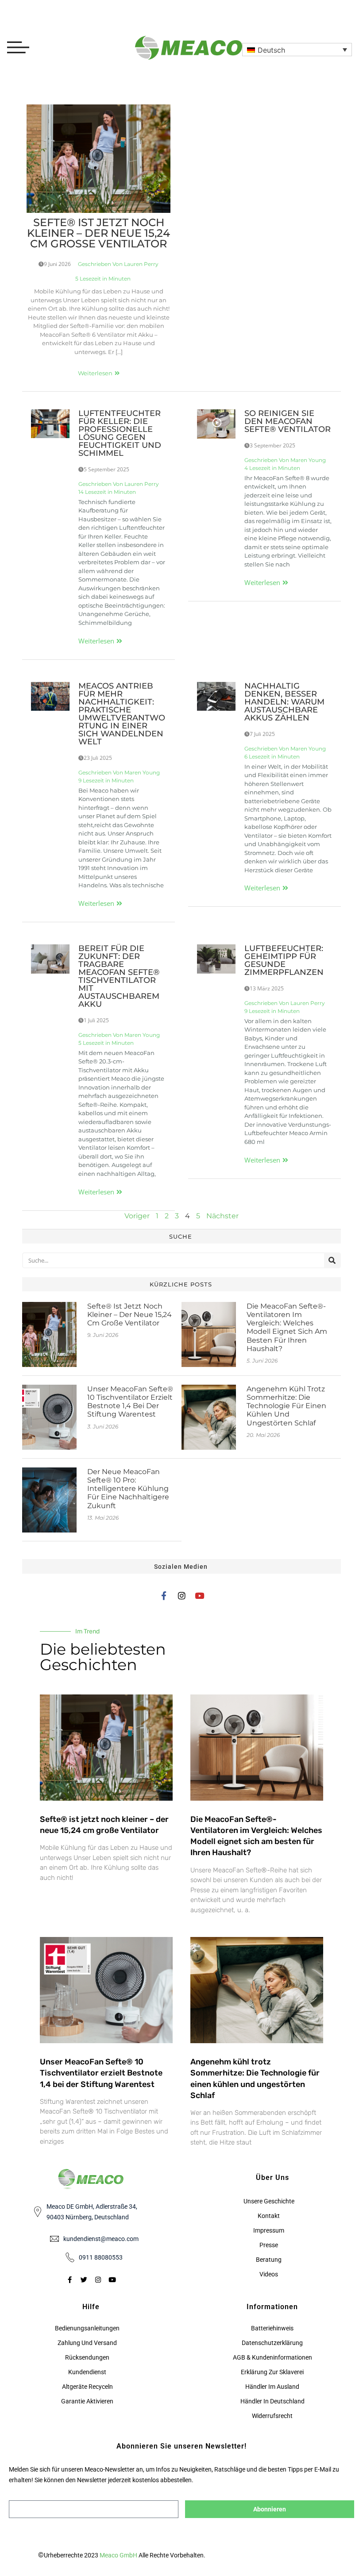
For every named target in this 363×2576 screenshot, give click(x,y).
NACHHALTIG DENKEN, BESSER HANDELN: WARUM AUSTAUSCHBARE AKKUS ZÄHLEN (284, 702)
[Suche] (332, 1260)
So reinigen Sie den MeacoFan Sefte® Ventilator (288, 421)
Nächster (222, 1216)
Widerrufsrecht (272, 2416)
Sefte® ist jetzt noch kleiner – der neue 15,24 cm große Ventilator (98, 233)
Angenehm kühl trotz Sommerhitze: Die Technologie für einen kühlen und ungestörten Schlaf (286, 1406)
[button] (297, 50)
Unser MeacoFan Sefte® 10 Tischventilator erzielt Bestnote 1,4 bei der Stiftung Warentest (130, 1402)
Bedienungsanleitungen (87, 2328)
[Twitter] (84, 2280)
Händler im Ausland (272, 2387)
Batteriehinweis (272, 2328)
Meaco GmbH (118, 2555)
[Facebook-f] (164, 1596)
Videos (269, 2274)
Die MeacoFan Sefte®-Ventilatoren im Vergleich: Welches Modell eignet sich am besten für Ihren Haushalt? (287, 1327)
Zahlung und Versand (87, 2343)
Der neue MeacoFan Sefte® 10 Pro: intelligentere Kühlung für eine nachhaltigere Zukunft (128, 1489)
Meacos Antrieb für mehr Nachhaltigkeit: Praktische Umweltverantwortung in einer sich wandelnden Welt (122, 714)
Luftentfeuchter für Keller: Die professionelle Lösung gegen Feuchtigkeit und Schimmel (120, 433)
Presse (269, 2245)
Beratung (269, 2260)
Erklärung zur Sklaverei (272, 2372)
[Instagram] (182, 1596)
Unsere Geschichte (269, 2201)
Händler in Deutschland (272, 2401)
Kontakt (269, 2216)
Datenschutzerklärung (272, 2343)
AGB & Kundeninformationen (272, 2357)
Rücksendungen (87, 2357)
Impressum (269, 2230)
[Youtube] (199, 1596)
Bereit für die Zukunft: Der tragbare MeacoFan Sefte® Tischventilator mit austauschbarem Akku (119, 976)
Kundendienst (87, 2372)
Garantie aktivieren (87, 2401)
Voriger (137, 1216)
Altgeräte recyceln (87, 2387)
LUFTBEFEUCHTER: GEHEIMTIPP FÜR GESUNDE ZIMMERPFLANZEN (284, 960)
